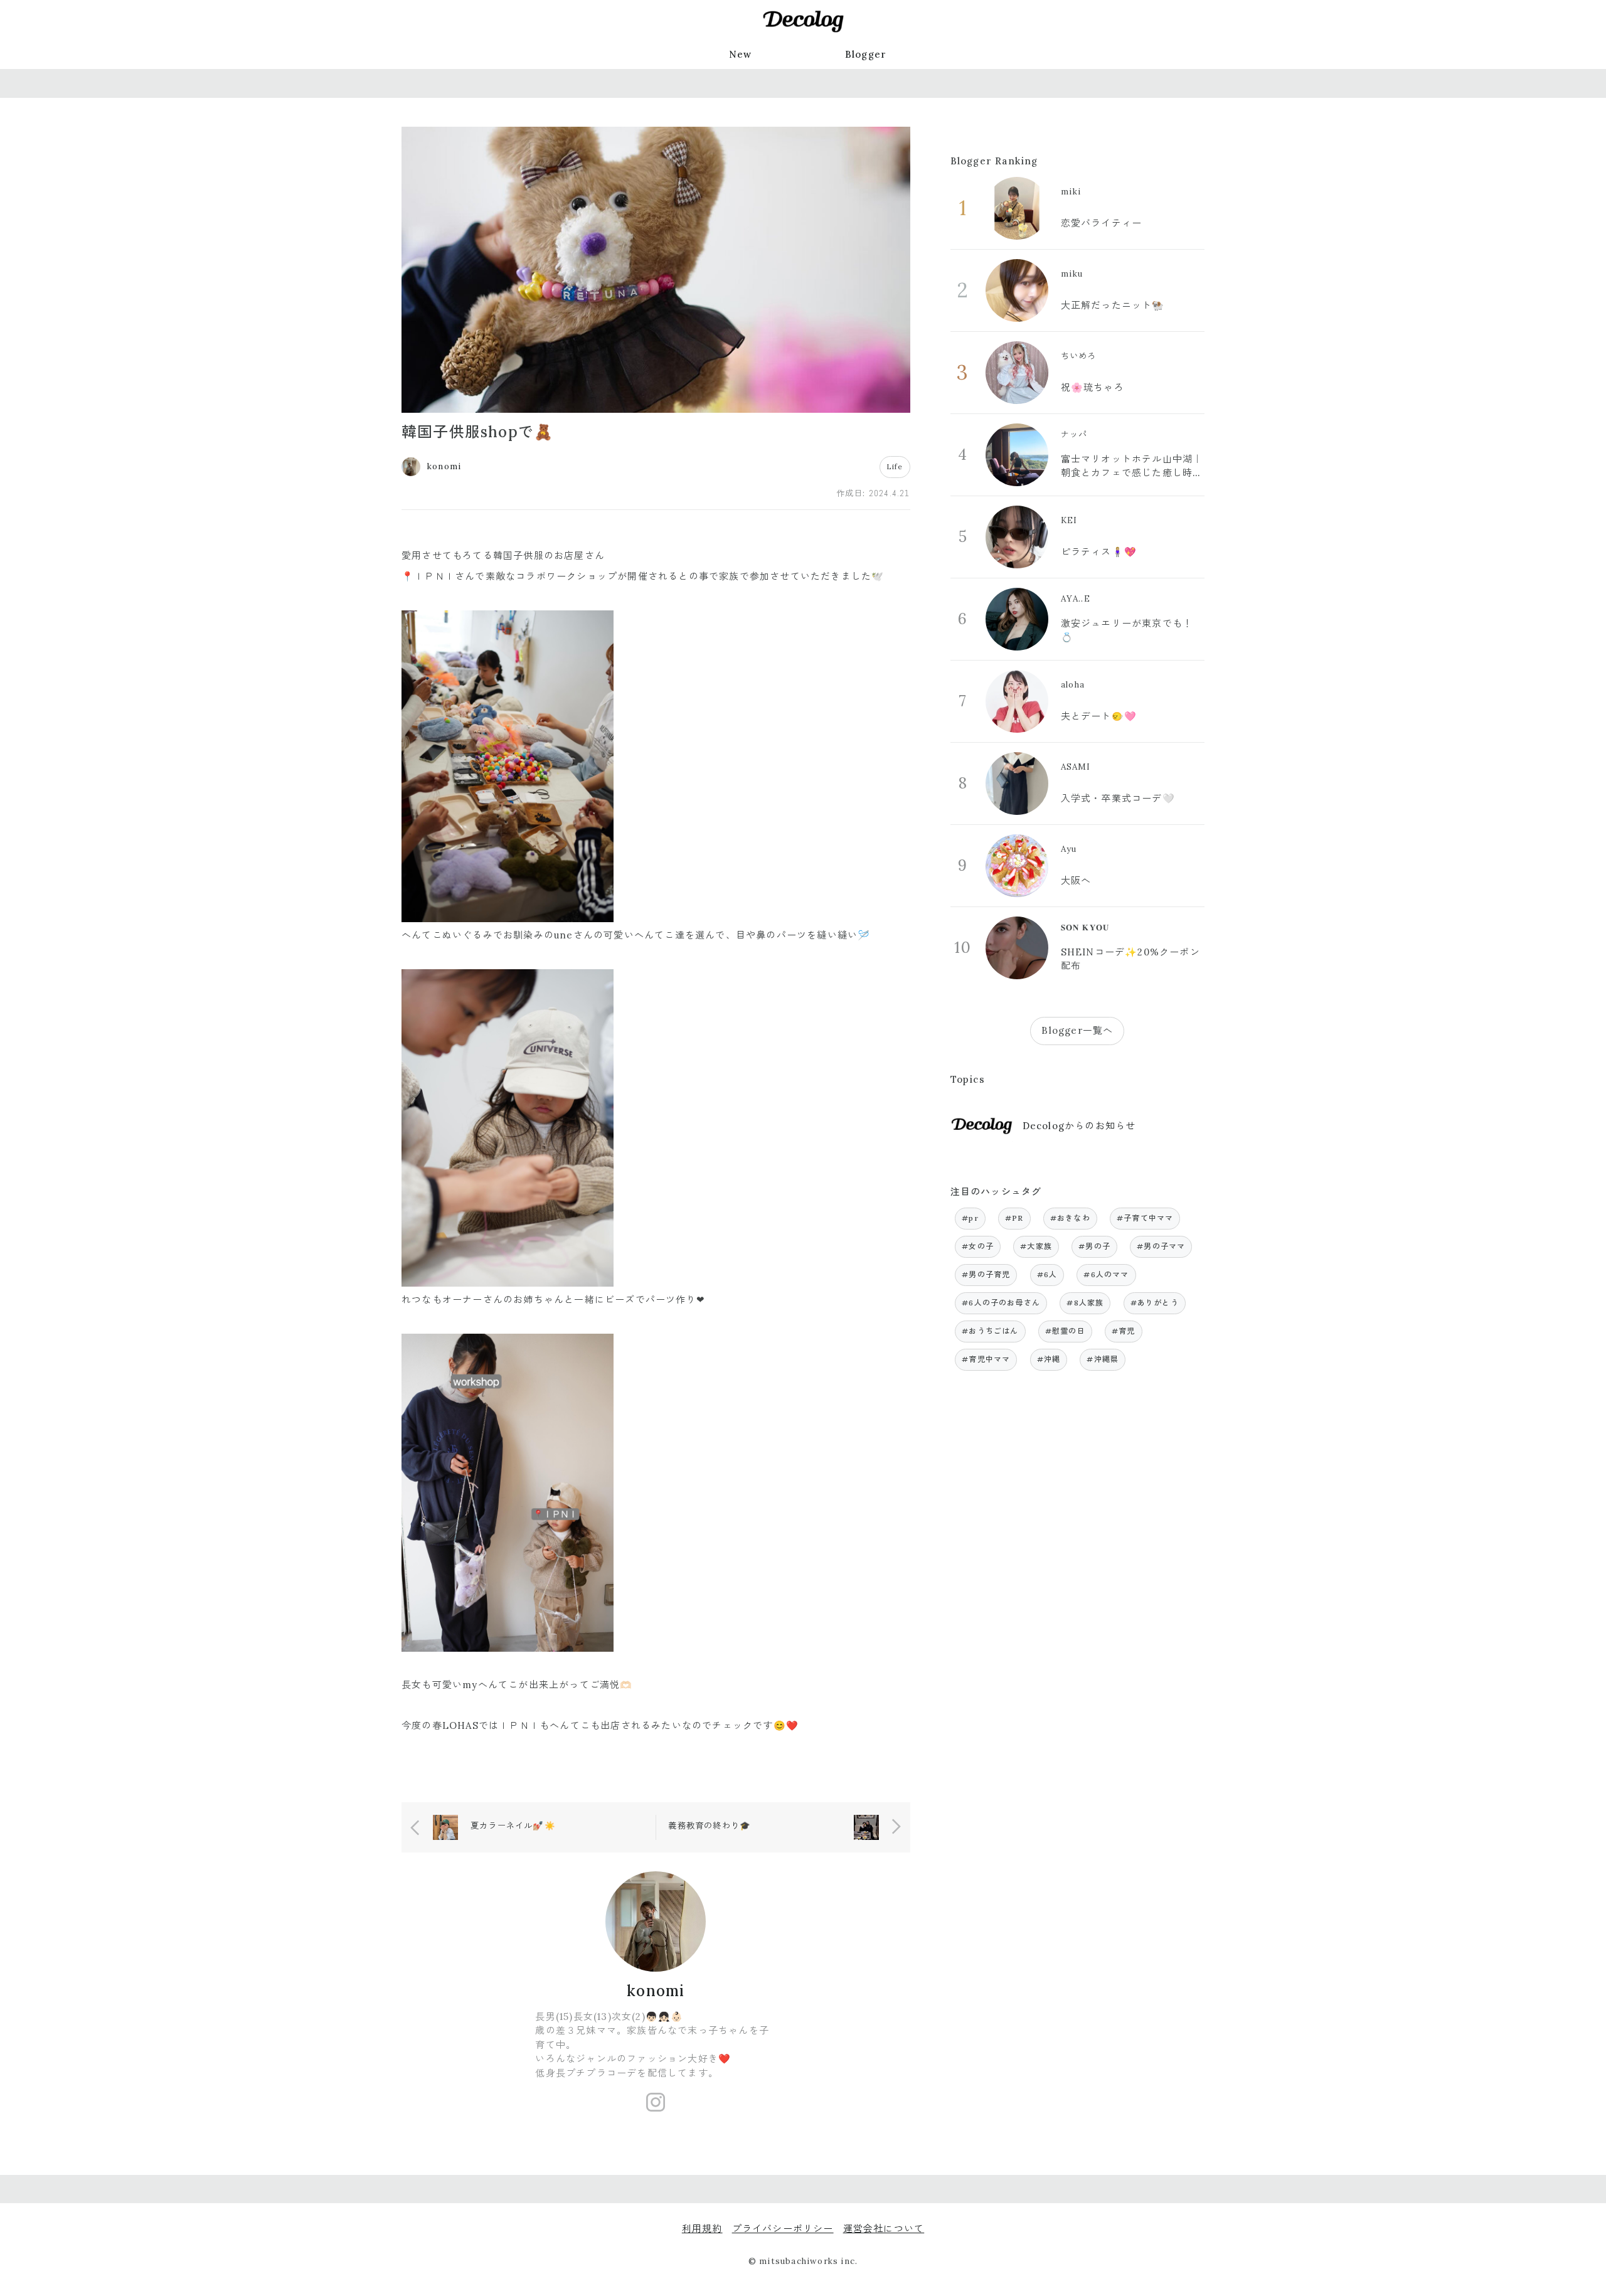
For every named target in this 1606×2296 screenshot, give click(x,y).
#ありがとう (1155, 1303)
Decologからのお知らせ (1079, 1126)
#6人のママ (1106, 1274)
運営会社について (884, 2229)
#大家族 (1036, 1246)
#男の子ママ (1161, 1246)
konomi (656, 1991)
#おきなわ (1070, 1218)
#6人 (1047, 1274)
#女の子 (978, 1246)
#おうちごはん (990, 1331)
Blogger (866, 54)
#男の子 (1094, 1246)
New (741, 54)
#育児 (1124, 1331)
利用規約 (702, 2229)
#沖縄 (1049, 1359)
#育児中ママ (986, 1359)
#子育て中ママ (1145, 1218)
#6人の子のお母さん (1001, 1303)
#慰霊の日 (1065, 1331)
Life (895, 466)
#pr (970, 1218)
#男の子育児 (986, 1274)
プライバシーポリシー (783, 2229)
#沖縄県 (1103, 1359)
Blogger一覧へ (1077, 1030)
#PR (1014, 1218)
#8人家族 (1085, 1303)
